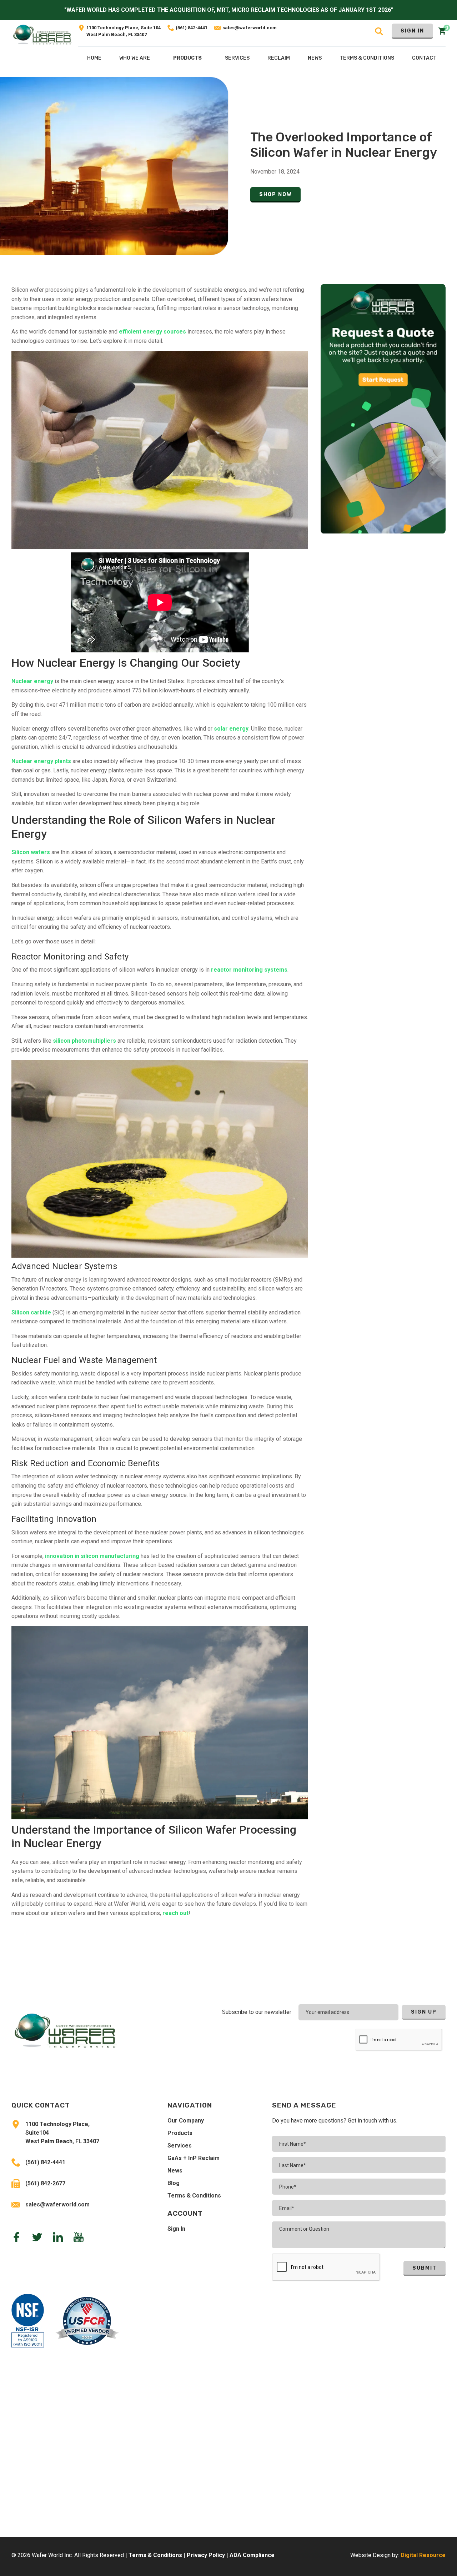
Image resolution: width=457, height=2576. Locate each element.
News (175, 2171)
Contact (424, 58)
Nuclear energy (32, 681)
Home (94, 58)
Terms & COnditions (367, 58)
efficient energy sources (152, 332)
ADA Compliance (252, 2555)
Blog (174, 2183)
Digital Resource (423, 2555)
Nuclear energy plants (41, 761)
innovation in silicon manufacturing (92, 1556)
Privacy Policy (206, 2555)
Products (187, 58)
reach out (175, 1913)
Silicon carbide (31, 1312)
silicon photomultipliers (84, 1041)
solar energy (231, 729)
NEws (315, 58)
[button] (187, 60)
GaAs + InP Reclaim (194, 2158)
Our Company (186, 2121)
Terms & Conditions (194, 2196)
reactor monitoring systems (249, 970)
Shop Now (275, 194)
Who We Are (135, 58)
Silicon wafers (31, 852)
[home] (42, 48)
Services (180, 2146)
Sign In (412, 31)
